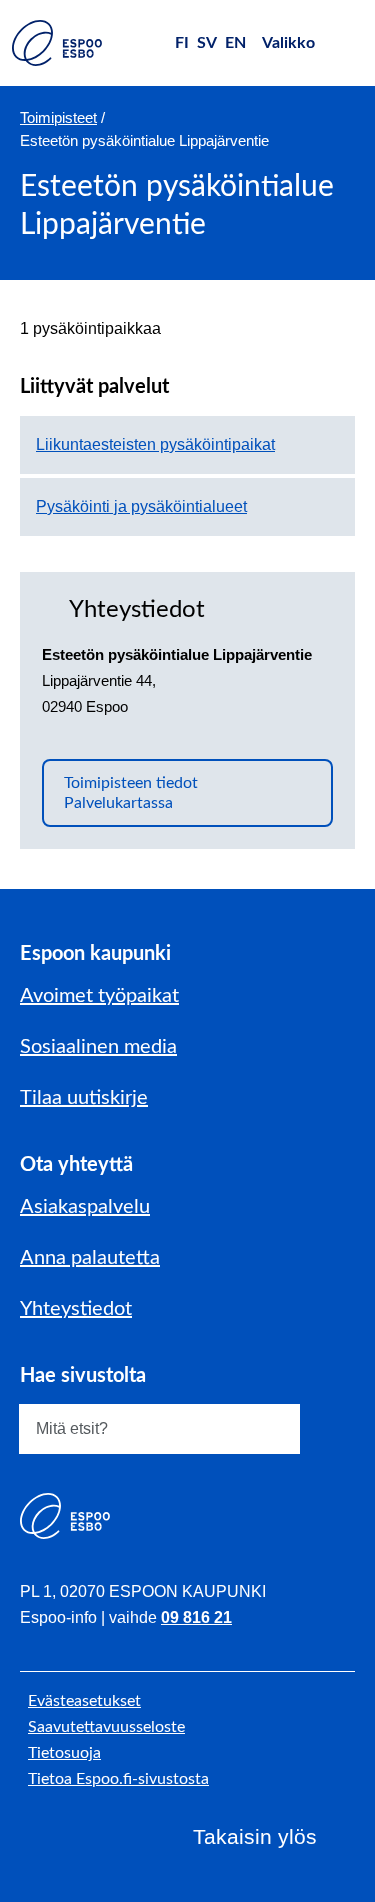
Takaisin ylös (255, 1836)
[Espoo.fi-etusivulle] (57, 43)
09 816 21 (196, 1617)
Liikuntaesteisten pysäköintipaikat (155, 444)
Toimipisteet (58, 117)
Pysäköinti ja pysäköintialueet (141, 506)
